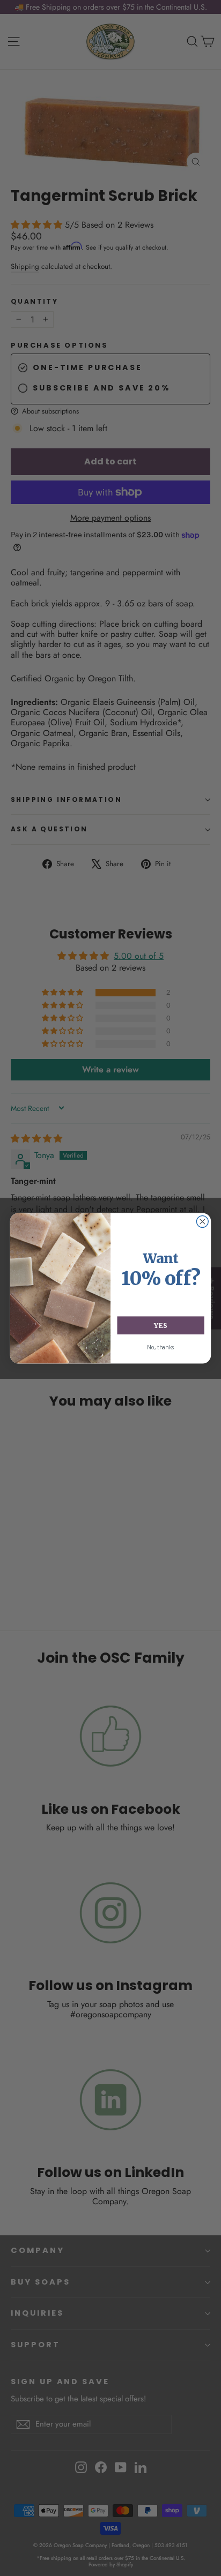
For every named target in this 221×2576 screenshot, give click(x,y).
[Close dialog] (202, 1221)
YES (160, 1325)
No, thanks (161, 1347)
